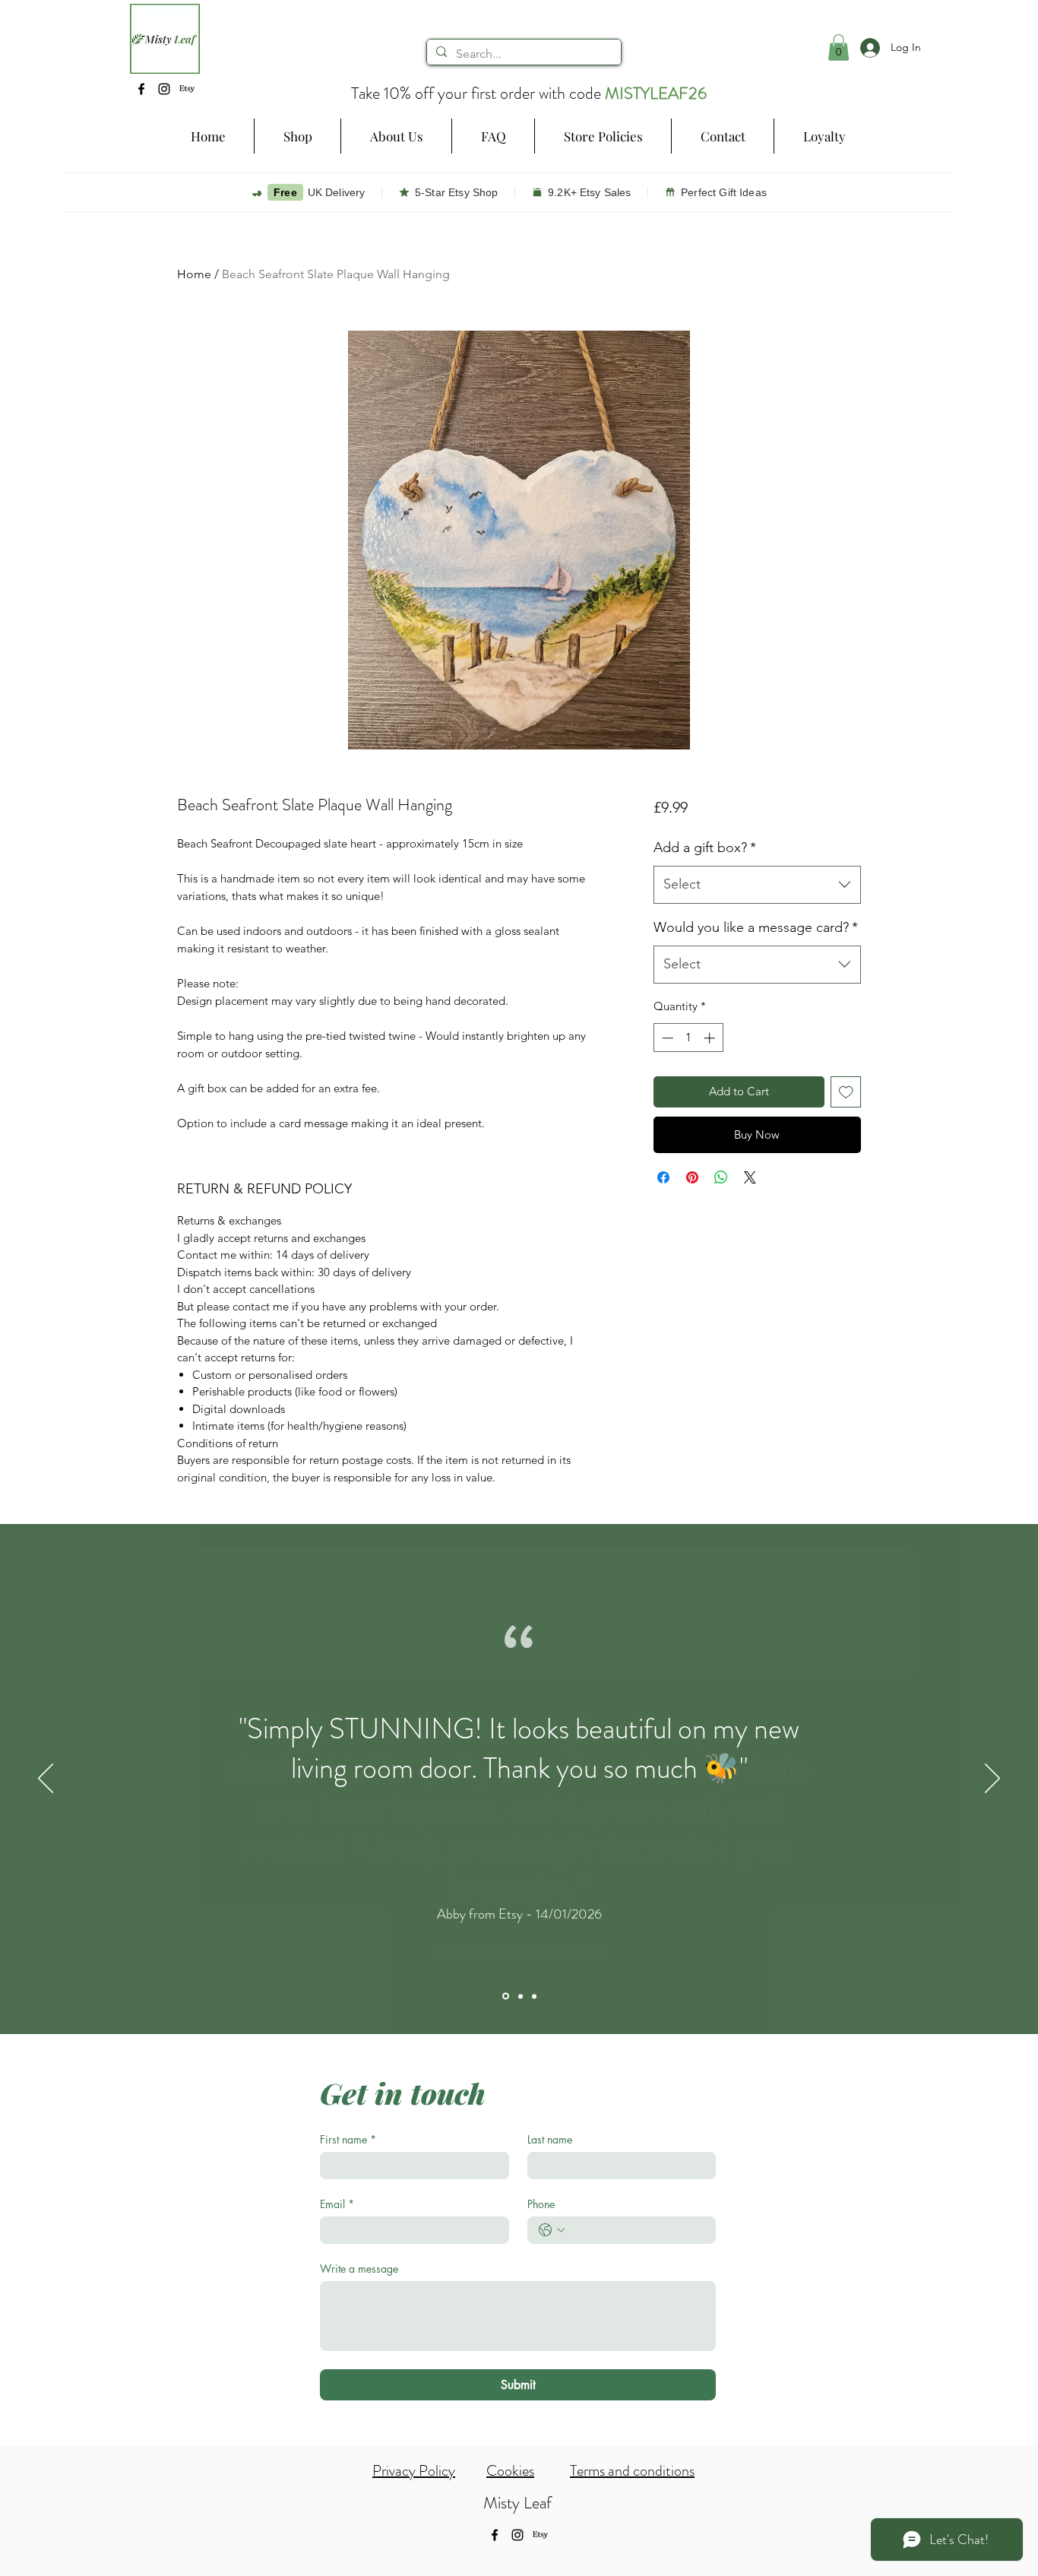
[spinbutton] (688, 1038)
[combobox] (757, 885)
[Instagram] (164, 89)
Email (337, 2204)
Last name (550, 2139)
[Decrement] (666, 1038)
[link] (839, 48)
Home (194, 274)
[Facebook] (141, 89)
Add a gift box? (705, 848)
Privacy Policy (414, 2471)
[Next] (992, 1779)
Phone (541, 2204)
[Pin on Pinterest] (692, 1177)
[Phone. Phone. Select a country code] (552, 2230)
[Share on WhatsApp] (721, 1177)
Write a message (359, 2269)
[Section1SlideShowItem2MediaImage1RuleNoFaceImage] (521, 1996)
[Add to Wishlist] (846, 1092)
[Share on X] (750, 1177)
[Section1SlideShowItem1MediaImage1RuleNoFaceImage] (506, 1996)
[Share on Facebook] (663, 1177)
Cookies (510, 2471)
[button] (297, 136)
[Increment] (711, 1038)
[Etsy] (187, 89)
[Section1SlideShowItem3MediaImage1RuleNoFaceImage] (534, 1996)
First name (348, 2139)
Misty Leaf (517, 2503)
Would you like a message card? (756, 927)
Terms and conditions (632, 2471)
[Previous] (46, 1779)
